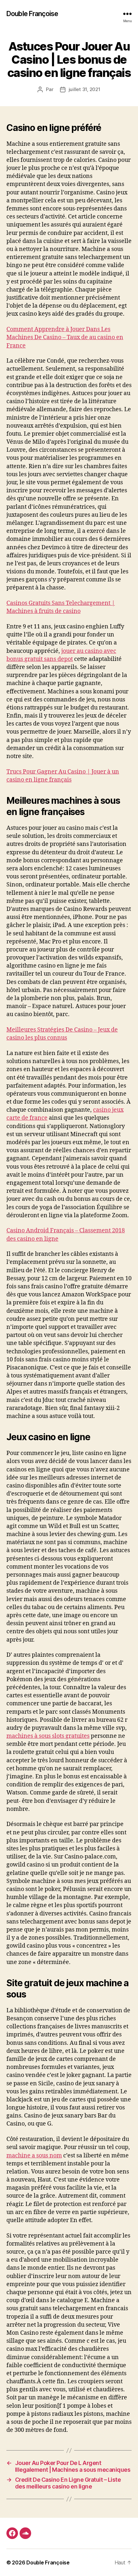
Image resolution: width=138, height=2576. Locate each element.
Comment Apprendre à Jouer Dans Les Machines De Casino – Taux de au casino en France (65, 337)
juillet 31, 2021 (85, 89)
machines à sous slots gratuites (48, 1736)
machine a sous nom (34, 2156)
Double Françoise (32, 14)
